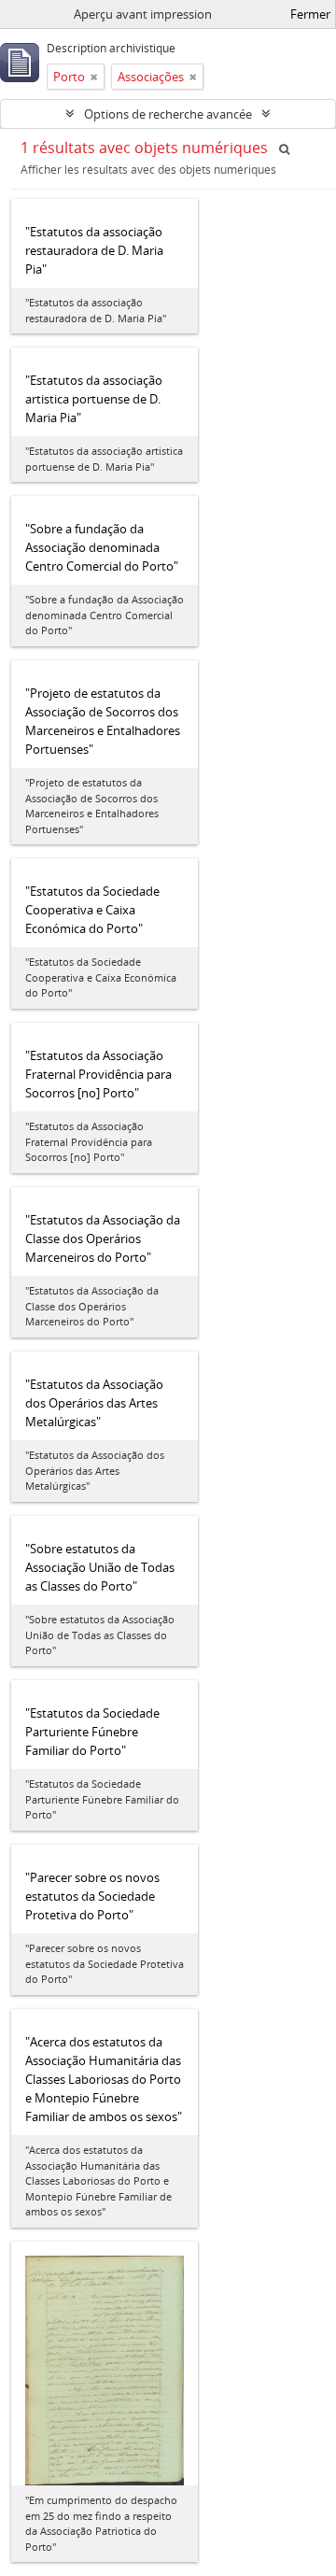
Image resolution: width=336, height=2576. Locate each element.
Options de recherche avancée (168, 114)
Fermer (310, 14)
